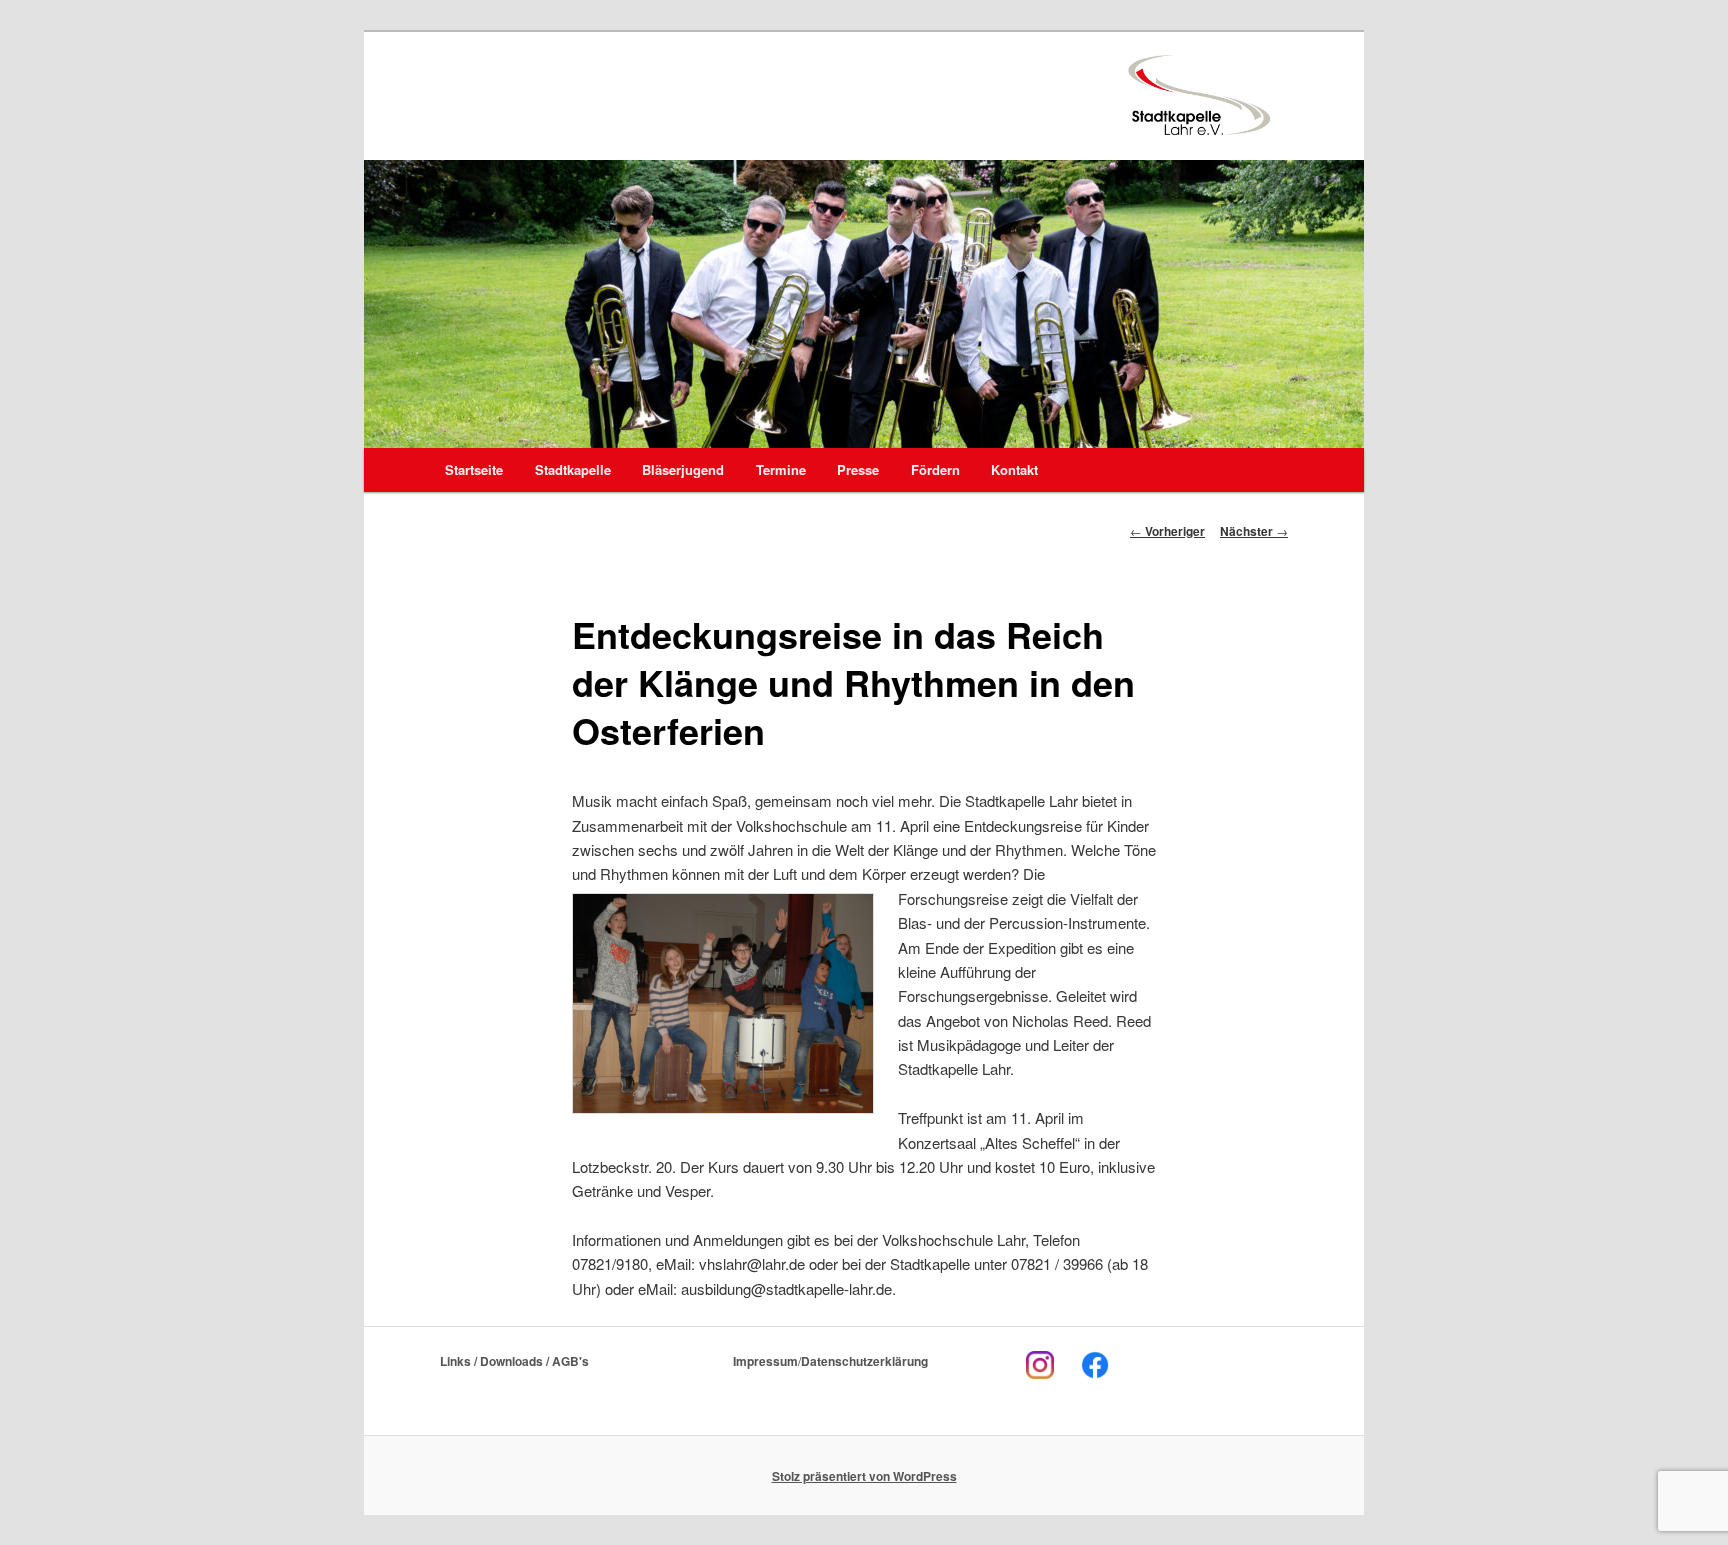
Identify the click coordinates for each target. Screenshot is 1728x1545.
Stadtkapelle (573, 469)
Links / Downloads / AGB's (514, 1361)
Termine (781, 469)
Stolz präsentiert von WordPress (864, 1476)
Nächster (1254, 531)
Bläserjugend (683, 469)
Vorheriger (1167, 531)
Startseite (474, 469)
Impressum (765, 1361)
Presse (858, 469)
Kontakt (1014, 469)
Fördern (935, 469)
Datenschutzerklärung (864, 1361)
